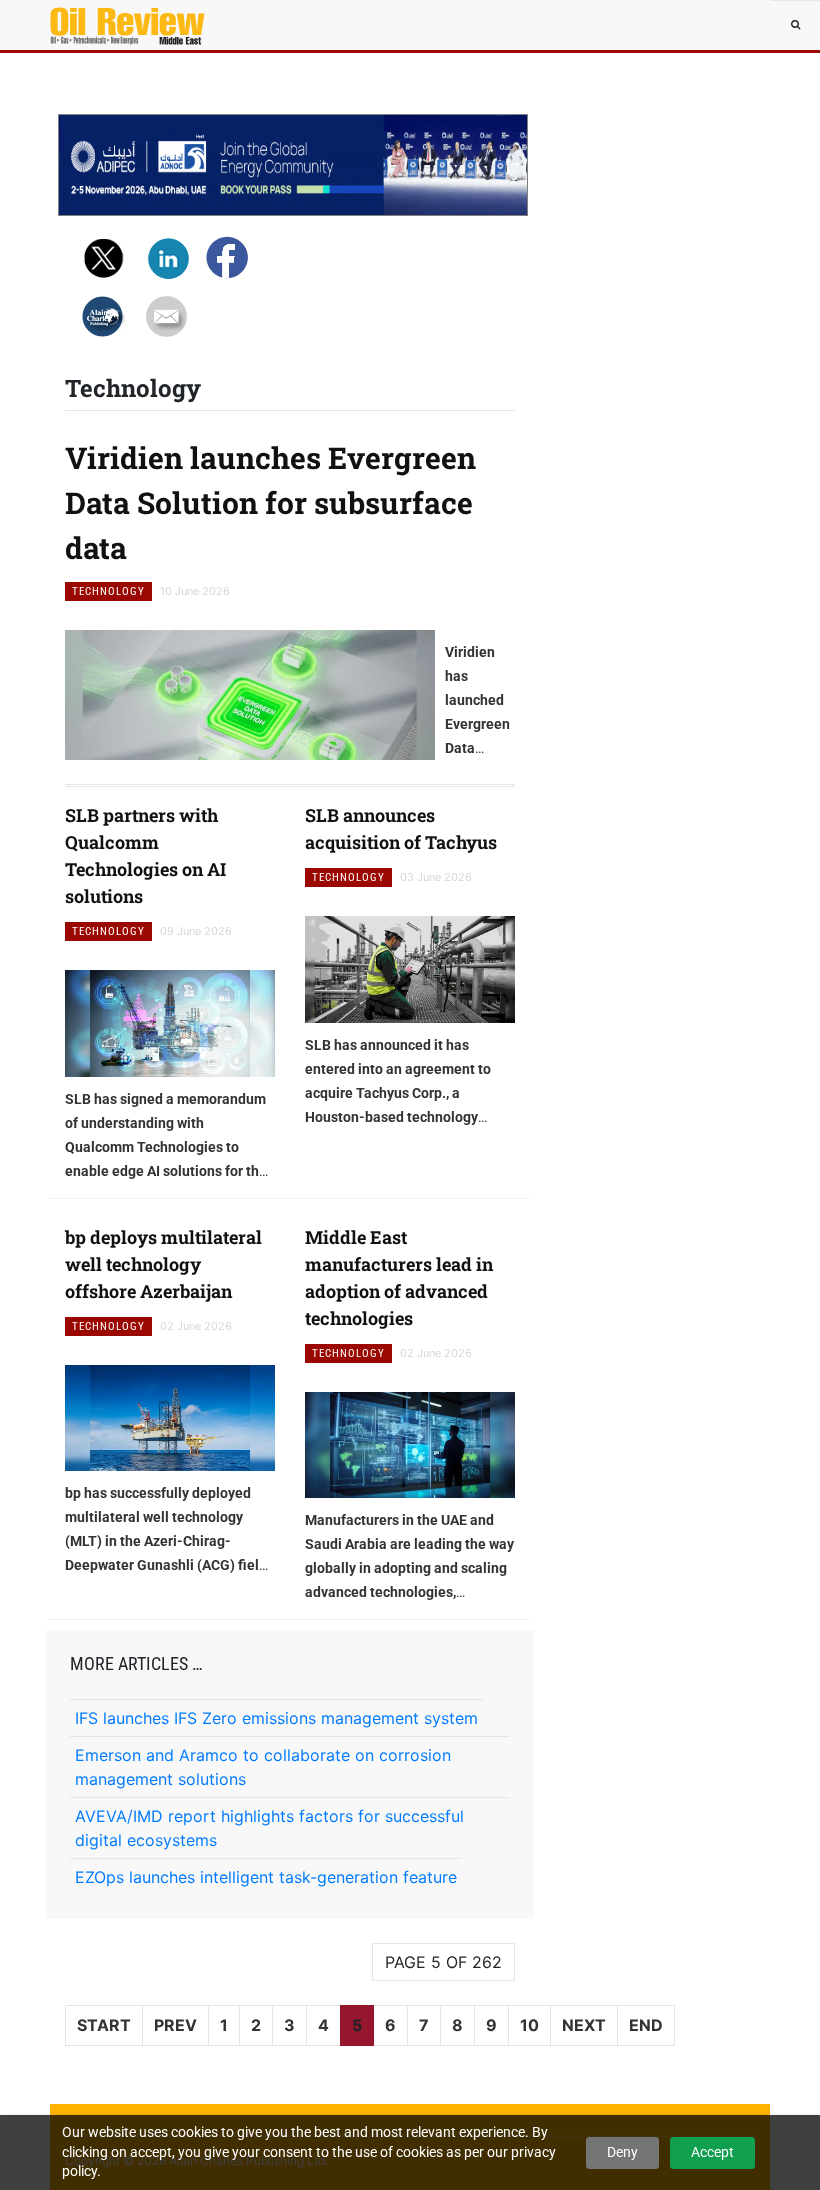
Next (584, 2025)
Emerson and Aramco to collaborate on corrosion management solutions (263, 1767)
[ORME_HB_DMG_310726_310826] (293, 165)
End (646, 2025)
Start (104, 2025)
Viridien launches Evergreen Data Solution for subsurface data (270, 502)
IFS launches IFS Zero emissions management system (276, 1718)
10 (529, 2025)
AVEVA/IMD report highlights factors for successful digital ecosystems (269, 1828)
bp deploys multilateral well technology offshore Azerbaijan (163, 1264)
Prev (175, 2025)
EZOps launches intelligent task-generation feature (266, 1877)
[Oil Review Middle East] (110, 25)
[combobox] (795, 25)
